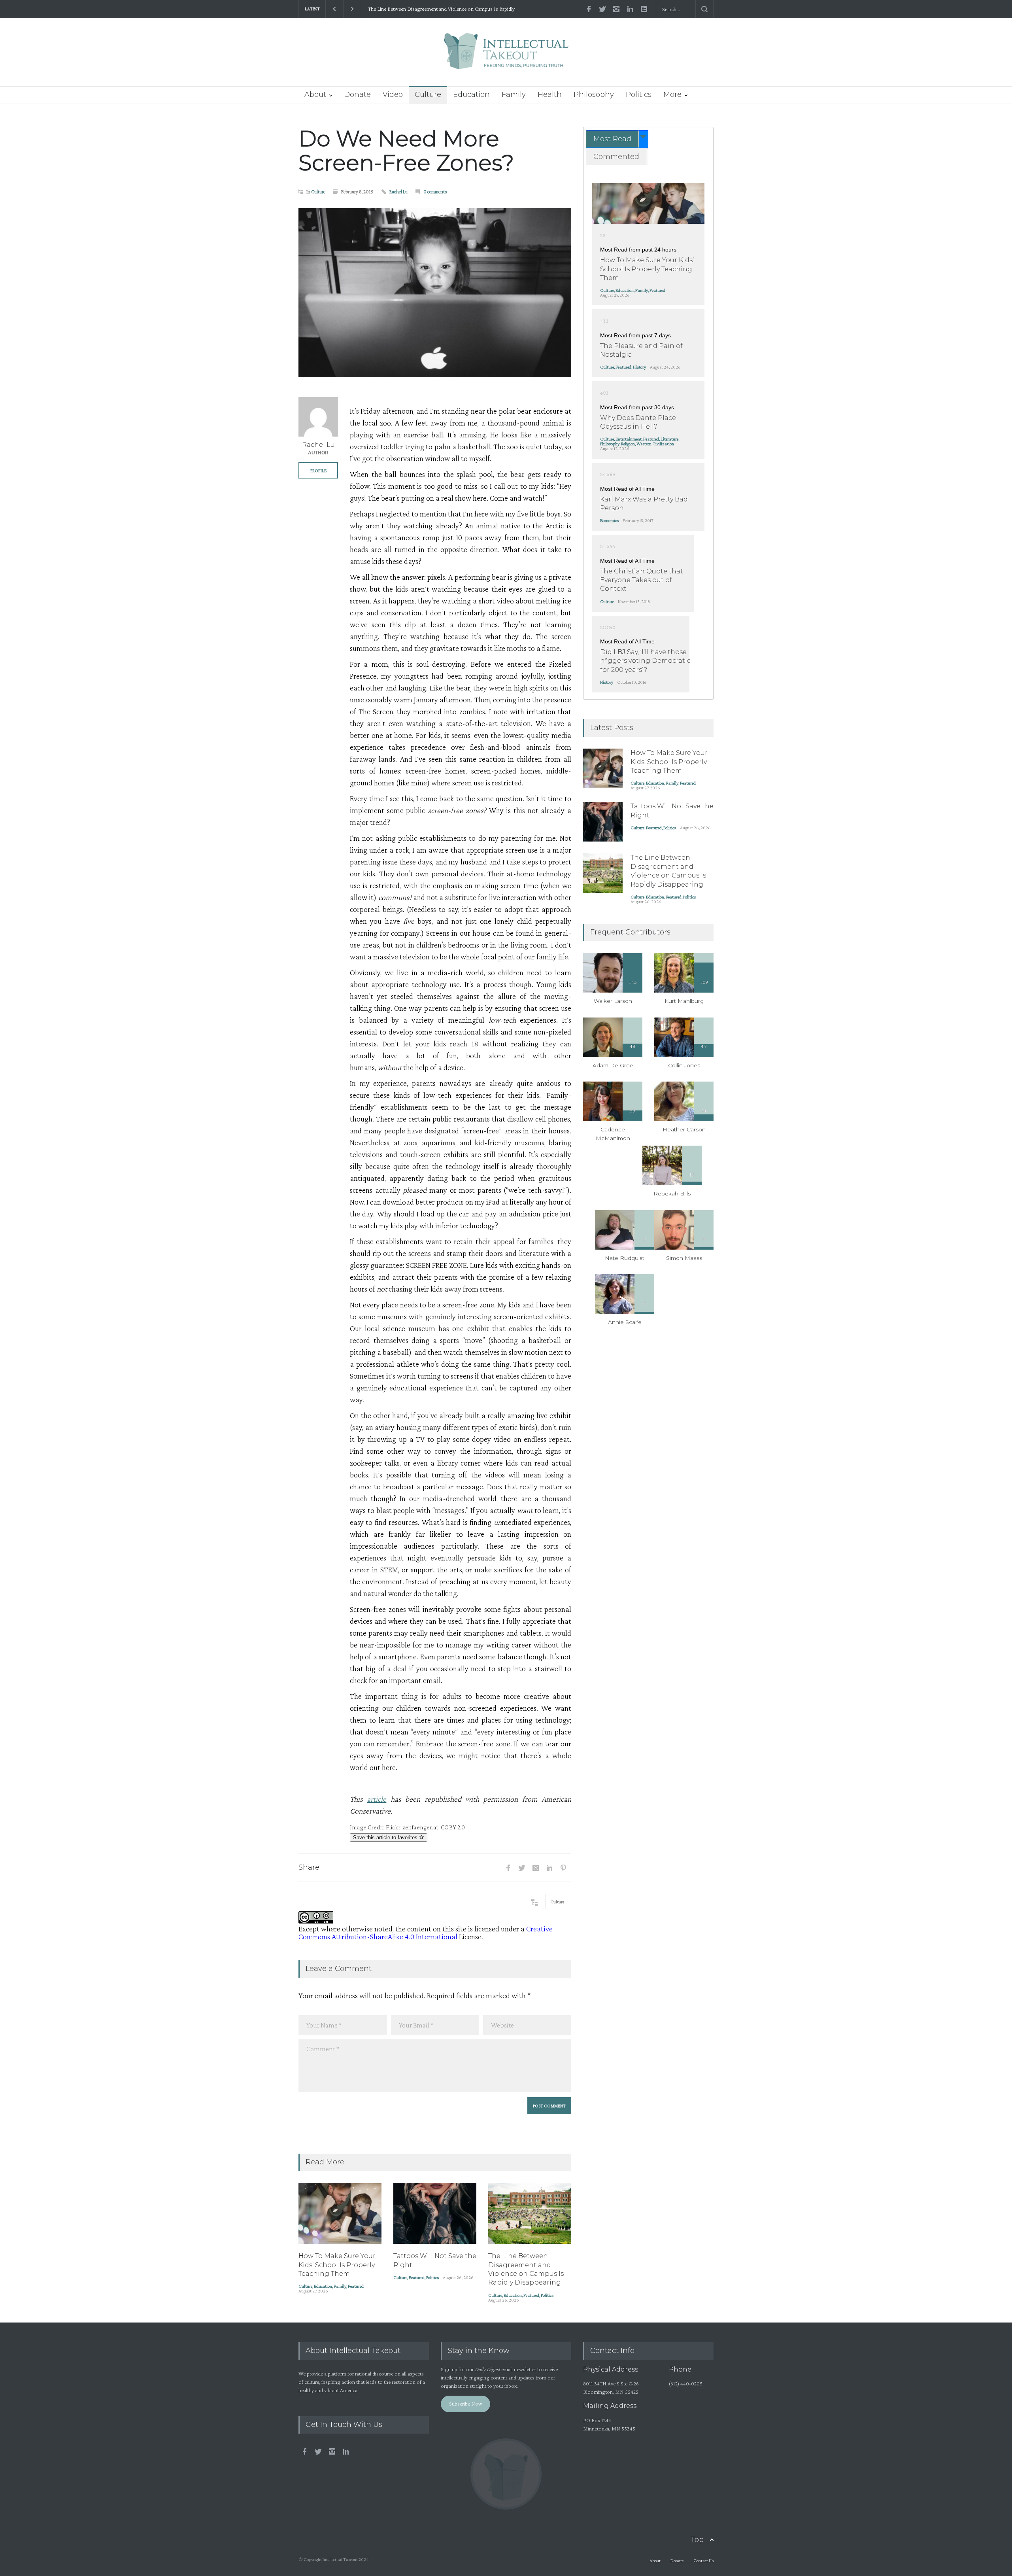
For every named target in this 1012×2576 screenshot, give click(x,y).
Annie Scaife (625, 1322)
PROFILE (318, 471)
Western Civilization (655, 444)
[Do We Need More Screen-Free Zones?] (435, 293)
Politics (639, 95)
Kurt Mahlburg (684, 1001)
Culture (428, 95)
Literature (669, 439)
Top (697, 2540)
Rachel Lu (398, 192)
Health (550, 95)
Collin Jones (684, 1065)
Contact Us (703, 2561)
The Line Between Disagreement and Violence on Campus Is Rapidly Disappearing (441, 9)
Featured (356, 2286)
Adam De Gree (613, 1065)
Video (393, 95)
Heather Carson (684, 1129)
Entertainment (629, 439)
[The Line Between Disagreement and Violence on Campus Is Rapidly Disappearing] (530, 2213)
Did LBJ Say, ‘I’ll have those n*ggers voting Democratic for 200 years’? (645, 661)
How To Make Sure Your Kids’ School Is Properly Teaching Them (337, 2265)
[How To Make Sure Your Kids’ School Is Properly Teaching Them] (340, 2213)
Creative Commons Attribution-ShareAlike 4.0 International (426, 1933)
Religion (628, 444)
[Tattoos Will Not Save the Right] (435, 2213)
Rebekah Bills (672, 1193)
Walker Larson (613, 1001)
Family (514, 95)
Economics (609, 520)
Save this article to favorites (386, 1837)
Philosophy (594, 95)
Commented (616, 157)
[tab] (617, 139)
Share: (310, 1867)
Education (471, 95)
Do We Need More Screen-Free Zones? (406, 151)
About (315, 95)
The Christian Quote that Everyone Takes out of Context (642, 580)
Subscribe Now (466, 2404)
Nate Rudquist (625, 1258)
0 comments (435, 192)
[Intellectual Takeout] (506, 56)
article (377, 1799)
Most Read (612, 139)
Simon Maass (684, 1258)
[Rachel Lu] (318, 417)
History (639, 367)
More (672, 95)
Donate (357, 95)
